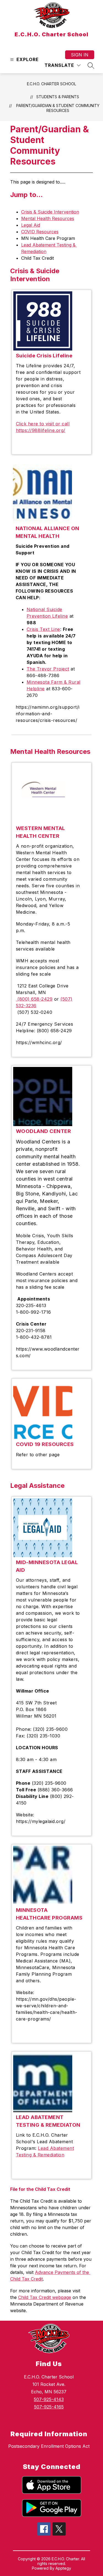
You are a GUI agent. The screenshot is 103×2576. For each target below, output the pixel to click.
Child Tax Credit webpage (45, 2297)
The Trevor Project (48, 669)
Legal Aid (31, 225)
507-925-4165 (49, 2407)
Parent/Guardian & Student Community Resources (58, 108)
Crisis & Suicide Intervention (50, 212)
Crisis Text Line (43, 629)
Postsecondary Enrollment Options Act (49, 2446)
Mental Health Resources (48, 218)
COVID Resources (40, 232)
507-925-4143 (49, 2399)
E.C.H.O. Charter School (51, 84)
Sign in (80, 55)
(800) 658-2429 (34, 999)
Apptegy (63, 2568)
